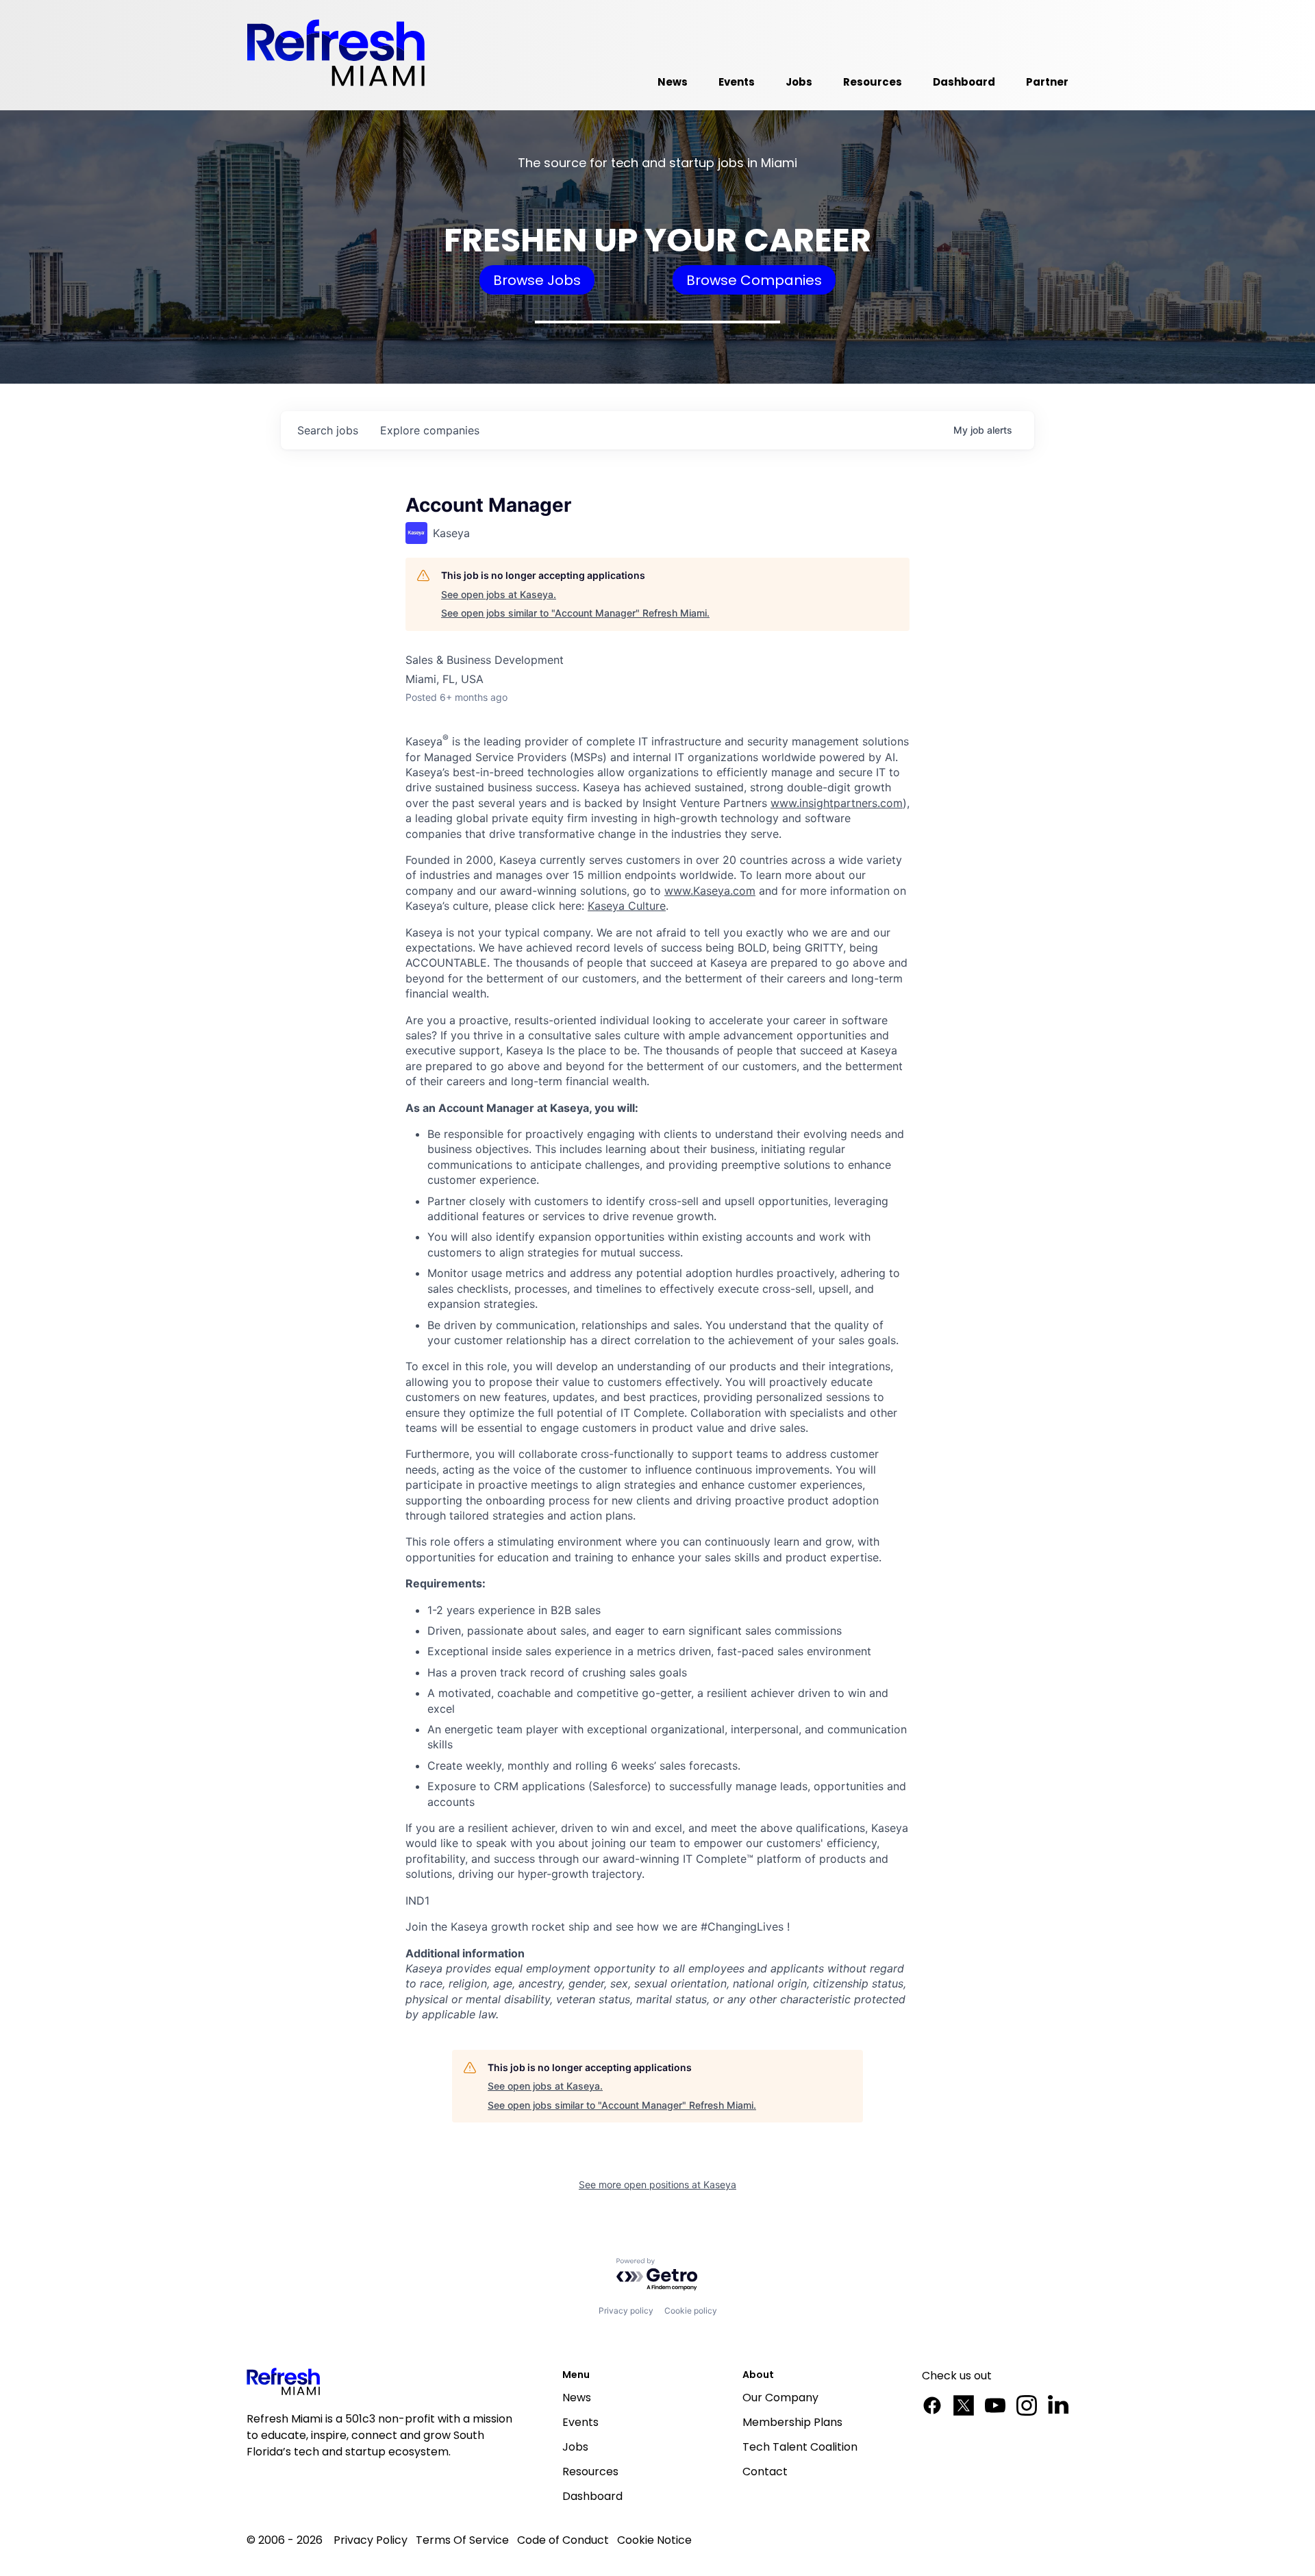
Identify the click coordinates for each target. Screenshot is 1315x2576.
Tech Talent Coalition (800, 2447)
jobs (328, 430)
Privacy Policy (371, 2540)
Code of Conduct (563, 2540)
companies (430, 430)
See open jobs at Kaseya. (499, 594)
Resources (590, 2472)
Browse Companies (754, 280)
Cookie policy (691, 2311)
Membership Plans (792, 2422)
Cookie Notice (654, 2540)
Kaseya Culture (627, 906)
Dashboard (592, 2496)
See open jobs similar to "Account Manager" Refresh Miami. (575, 613)
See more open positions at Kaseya (657, 2184)
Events (580, 2422)
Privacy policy (626, 2311)
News (577, 2398)
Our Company (780, 2398)
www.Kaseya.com (710, 891)
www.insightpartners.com (837, 803)
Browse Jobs (537, 280)
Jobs (575, 2447)
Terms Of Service (462, 2540)
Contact (765, 2472)
